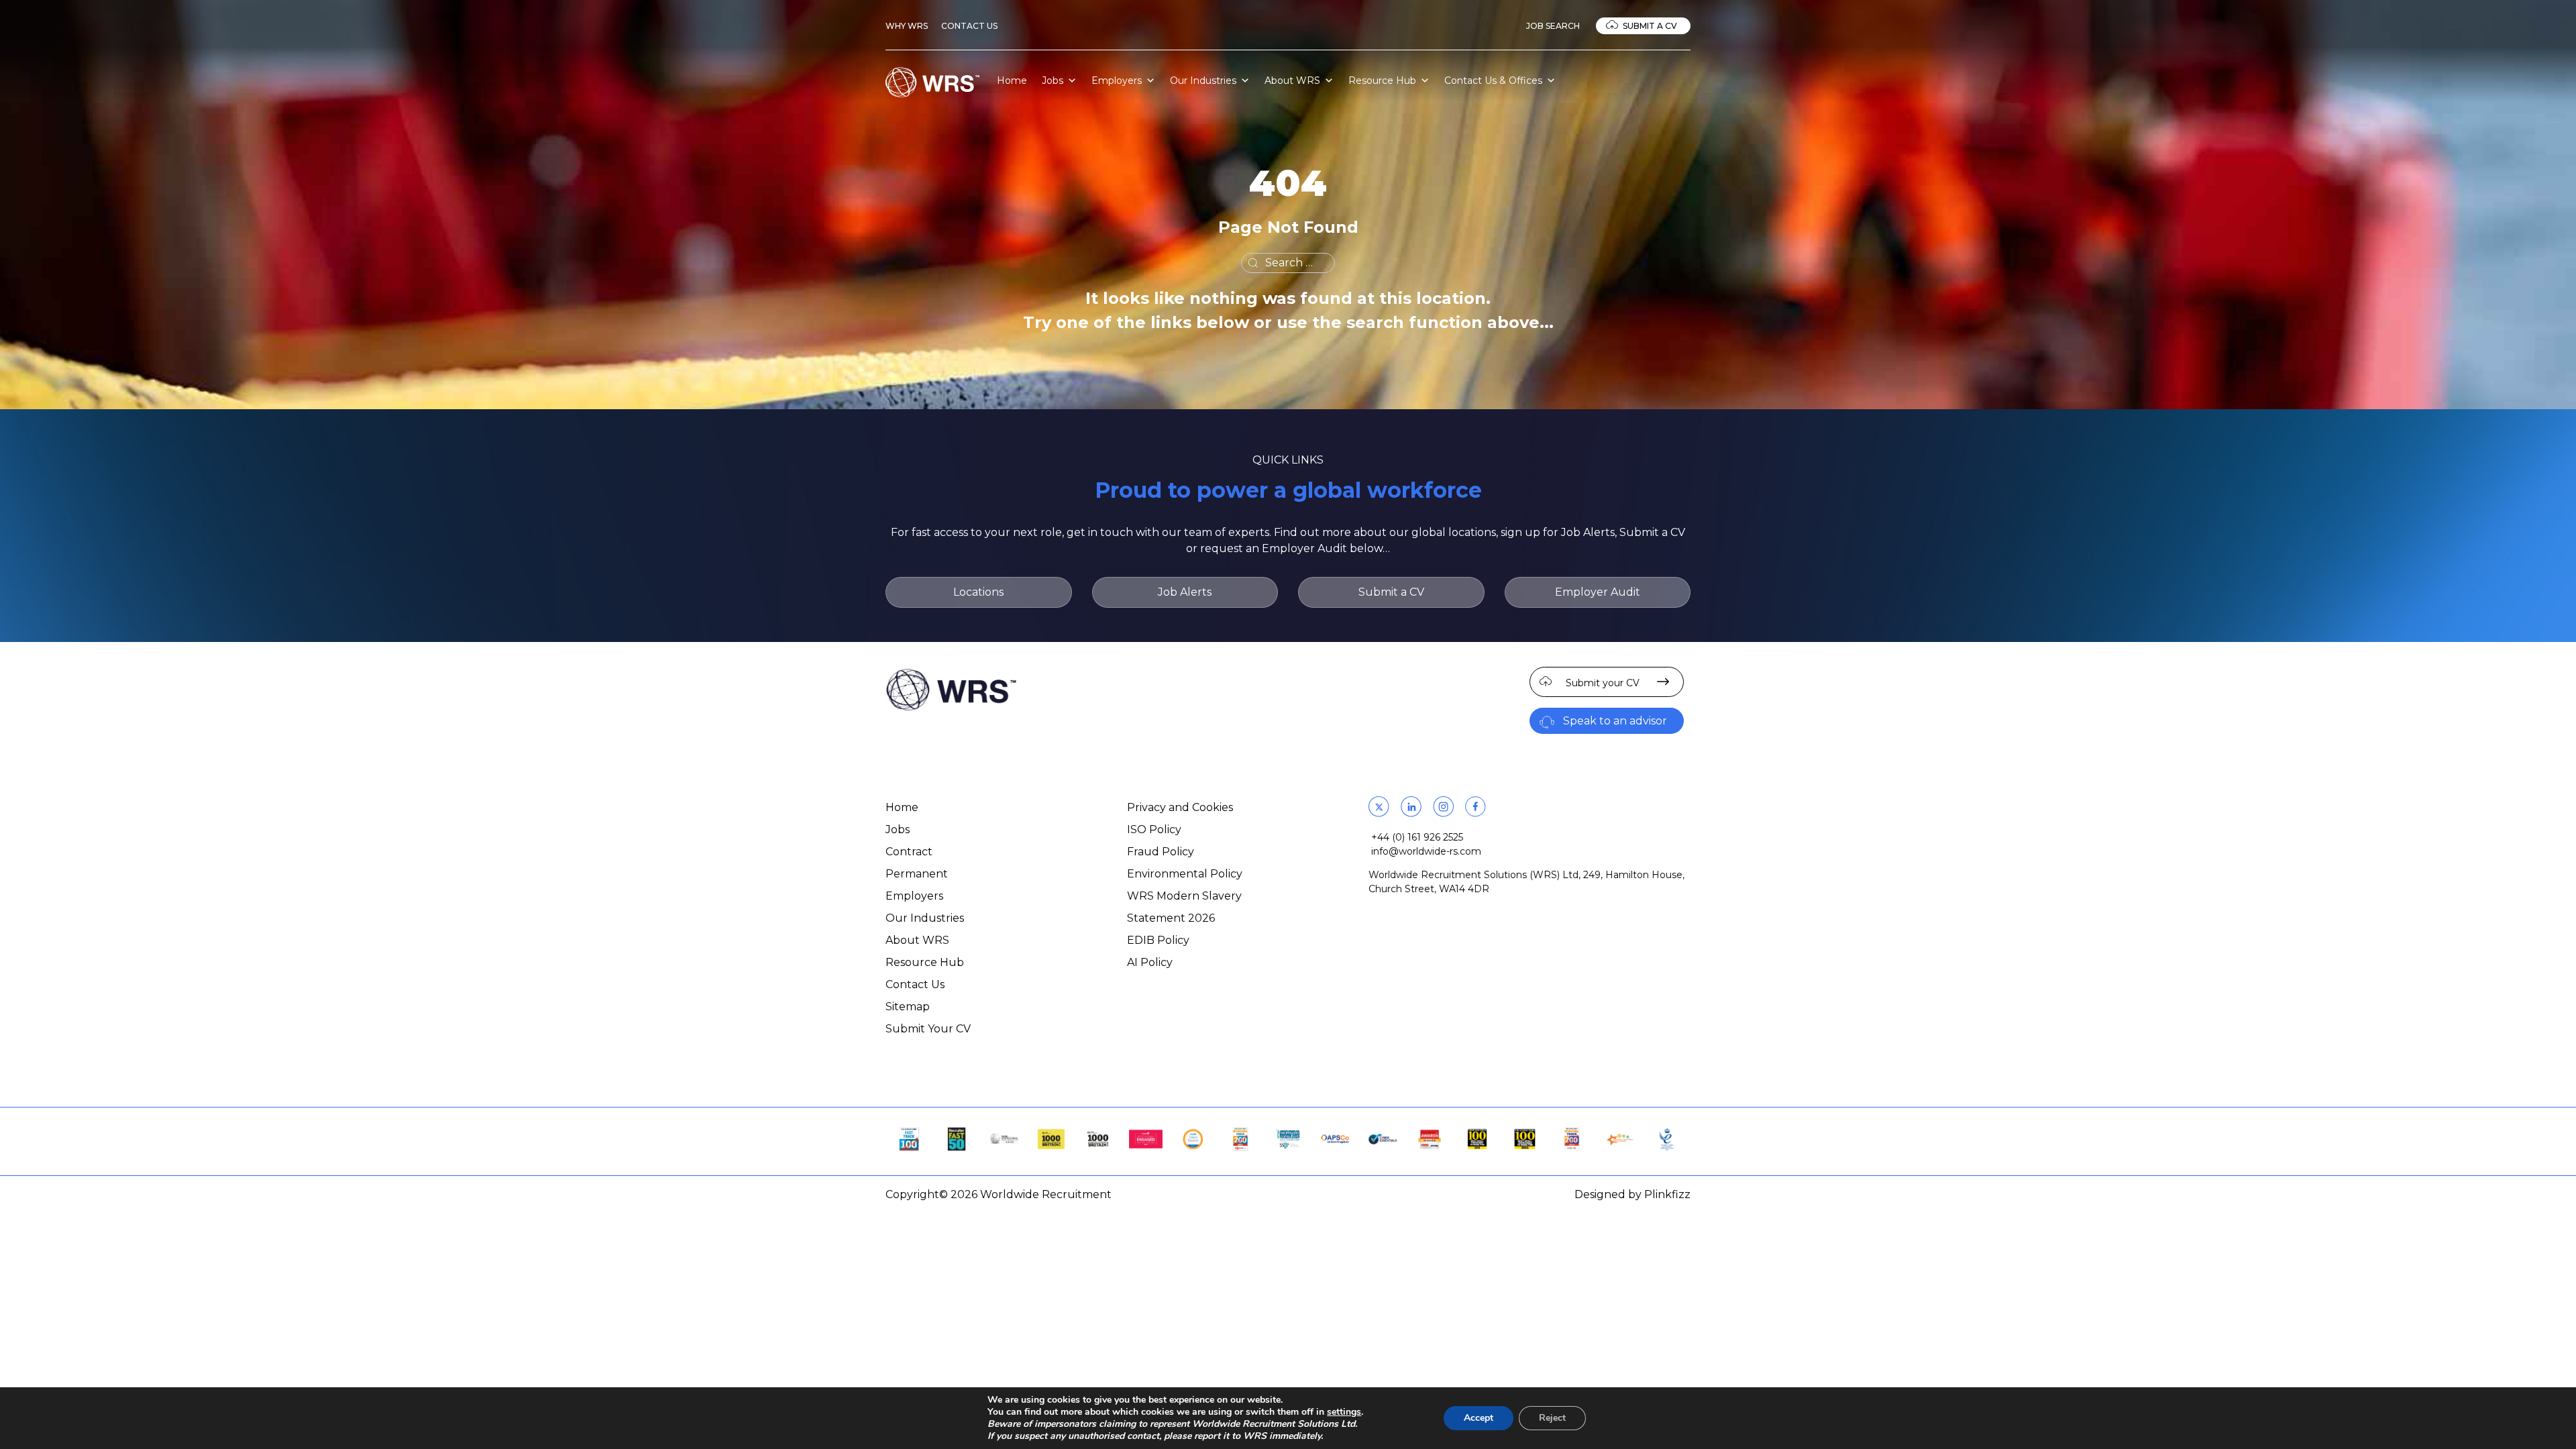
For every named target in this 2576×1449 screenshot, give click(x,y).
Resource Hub (1382, 80)
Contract (909, 852)
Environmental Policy (1185, 874)
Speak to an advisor (1615, 721)
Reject (1552, 1418)
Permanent (917, 874)
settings (1344, 1412)
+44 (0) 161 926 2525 (1417, 837)
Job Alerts (1185, 592)
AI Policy (1150, 962)
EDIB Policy (1158, 940)
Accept (1479, 1418)
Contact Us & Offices (1493, 80)
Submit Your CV (928, 1029)
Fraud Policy (1161, 852)
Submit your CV (1603, 683)
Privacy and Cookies (1180, 807)
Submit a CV (1650, 26)
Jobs (1053, 80)
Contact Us (969, 26)
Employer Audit (1598, 592)
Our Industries (1203, 80)
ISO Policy (1154, 829)
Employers (1117, 80)
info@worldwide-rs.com (1426, 851)
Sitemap (908, 1007)
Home (1012, 80)
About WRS (1292, 80)
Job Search (1553, 26)
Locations (978, 592)
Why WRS (907, 26)
